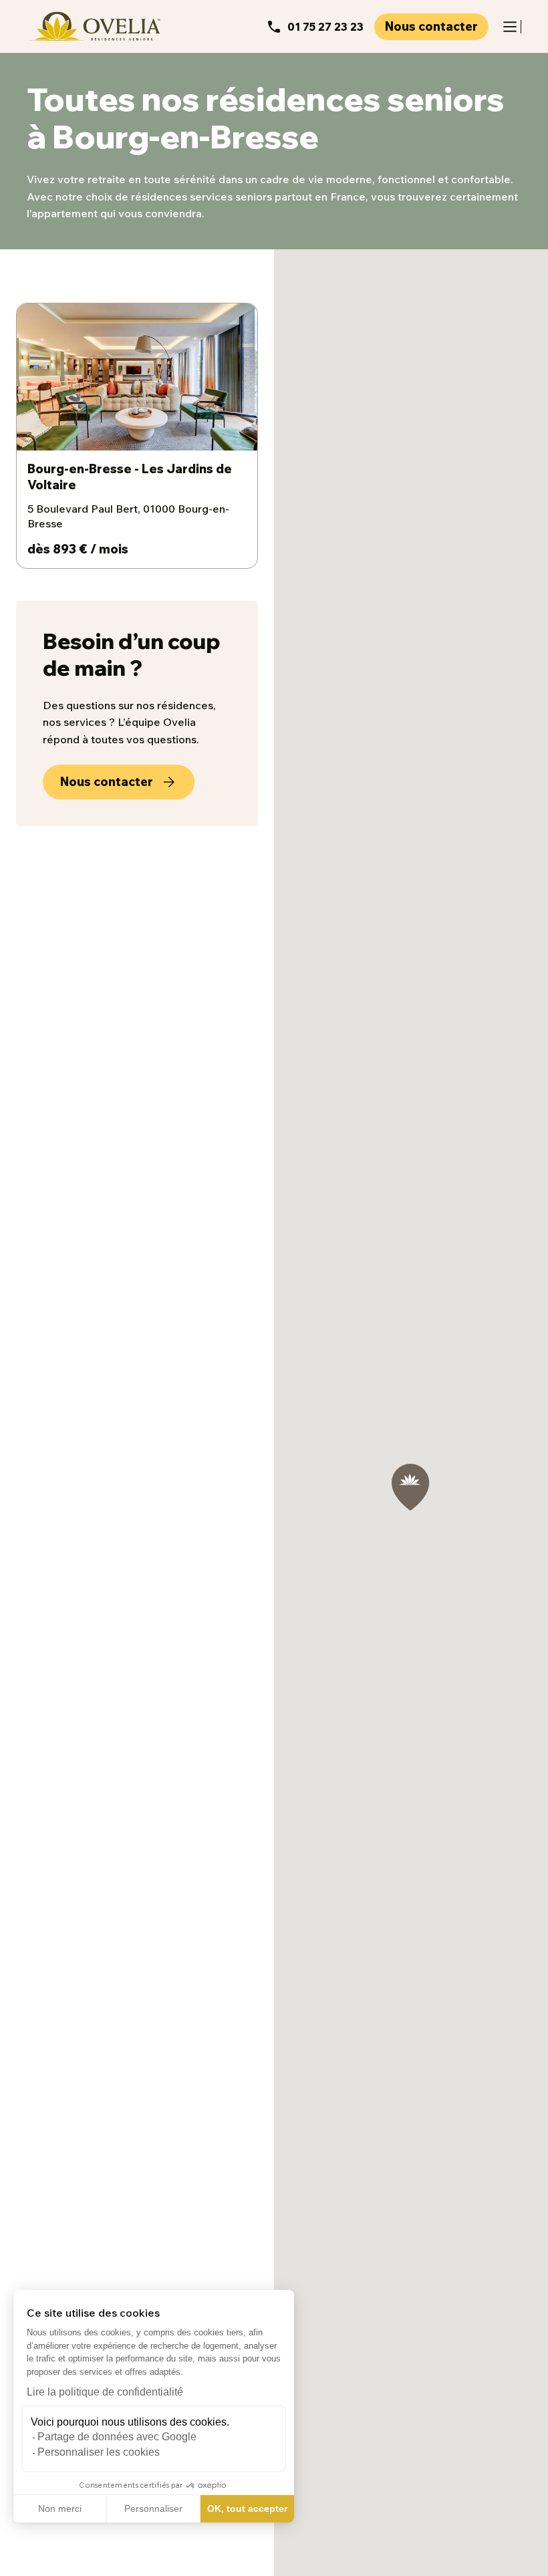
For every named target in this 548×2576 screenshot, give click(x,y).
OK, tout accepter (247, 2508)
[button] (20, 2561)
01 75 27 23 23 (325, 27)
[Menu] (510, 27)
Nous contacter (431, 26)
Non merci (60, 2508)
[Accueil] (94, 26)
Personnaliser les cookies (99, 2452)
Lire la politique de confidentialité (105, 2392)
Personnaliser (153, 2508)
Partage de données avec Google (117, 2437)
